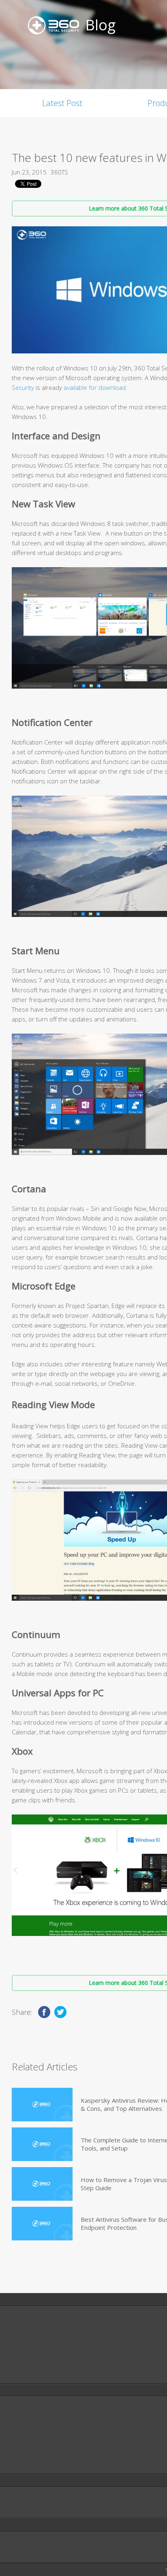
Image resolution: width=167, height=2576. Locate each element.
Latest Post (62, 103)
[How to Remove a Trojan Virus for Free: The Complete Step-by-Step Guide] (42, 2184)
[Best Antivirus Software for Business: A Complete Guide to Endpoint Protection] (42, 2224)
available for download (94, 387)
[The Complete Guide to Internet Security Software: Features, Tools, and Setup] (42, 2144)
